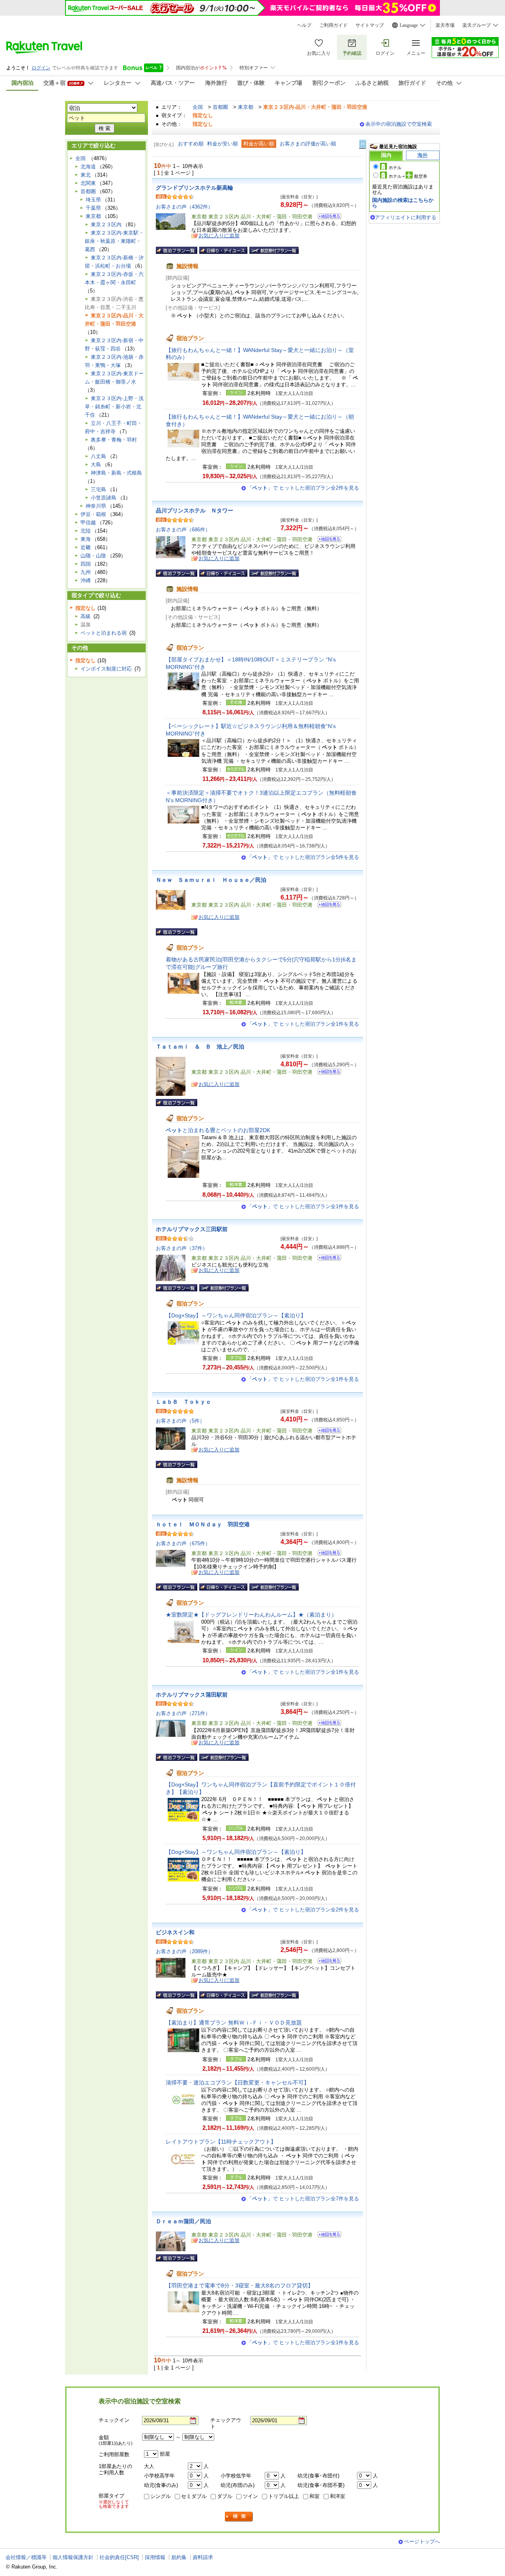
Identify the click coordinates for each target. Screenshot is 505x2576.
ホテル (395, 168)
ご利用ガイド (333, 25)
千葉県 (93, 208)
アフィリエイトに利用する (406, 217)
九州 (86, 572)
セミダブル (194, 2496)
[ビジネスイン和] (327, 1962)
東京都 (246, 107)
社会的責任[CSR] (119, 2557)
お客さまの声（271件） (183, 1713)
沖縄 (86, 580)
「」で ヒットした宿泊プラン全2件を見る (303, 488)
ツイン (250, 2496)
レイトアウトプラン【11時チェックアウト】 (221, 2142)
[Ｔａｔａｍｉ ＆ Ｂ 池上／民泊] (327, 1073)
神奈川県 (96, 506)
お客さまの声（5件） (180, 1421)
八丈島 (98, 456)
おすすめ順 (191, 144)
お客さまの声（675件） (183, 1543)
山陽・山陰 (93, 556)
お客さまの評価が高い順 (308, 144)
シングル (161, 2496)
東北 (86, 175)
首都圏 (220, 107)
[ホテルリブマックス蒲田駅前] (327, 1724)
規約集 (179, 2557)
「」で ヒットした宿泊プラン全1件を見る (303, 1024)
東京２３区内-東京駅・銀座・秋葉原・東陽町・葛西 (114, 241)
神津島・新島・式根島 (116, 473)
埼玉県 (93, 200)
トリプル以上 (284, 2496)
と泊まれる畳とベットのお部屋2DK (218, 1130)
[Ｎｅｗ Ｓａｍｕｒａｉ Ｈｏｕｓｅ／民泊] (327, 906)
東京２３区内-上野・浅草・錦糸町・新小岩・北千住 (114, 407)
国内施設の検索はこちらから (403, 203)
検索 (239, 2517)
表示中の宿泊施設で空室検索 (399, 124)
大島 (96, 465)
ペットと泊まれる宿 (104, 633)
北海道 (88, 167)
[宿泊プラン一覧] (177, 250)
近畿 (86, 547)
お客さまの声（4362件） (184, 207)
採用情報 (155, 2557)
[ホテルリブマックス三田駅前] (327, 1259)
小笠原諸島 (104, 498)
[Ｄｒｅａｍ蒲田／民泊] (327, 2236)
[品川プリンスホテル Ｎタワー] (327, 540)
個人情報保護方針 (73, 2557)
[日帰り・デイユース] (223, 250)
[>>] (363, 144)
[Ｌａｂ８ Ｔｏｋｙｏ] (327, 1431)
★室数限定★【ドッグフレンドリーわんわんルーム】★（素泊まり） (251, 1615)
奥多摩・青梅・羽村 (114, 440)
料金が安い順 (223, 144)
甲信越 (88, 522)
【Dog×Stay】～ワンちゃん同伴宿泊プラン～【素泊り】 (236, 1315)
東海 (86, 539)
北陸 (86, 531)
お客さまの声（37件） (182, 1248)
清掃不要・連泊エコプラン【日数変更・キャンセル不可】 (238, 2082)
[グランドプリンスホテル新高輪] (327, 217)
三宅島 (98, 489)
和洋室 (338, 2496)
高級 (86, 616)
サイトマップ (370, 25)
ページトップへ (422, 2542)
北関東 (88, 183)
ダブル (225, 2496)
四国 (86, 564)
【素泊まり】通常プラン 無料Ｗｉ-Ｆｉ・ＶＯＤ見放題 (234, 2023)
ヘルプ (304, 25)
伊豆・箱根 (93, 514)
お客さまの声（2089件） (184, 1951)
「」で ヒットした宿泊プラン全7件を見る (303, 2199)
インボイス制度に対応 (106, 669)
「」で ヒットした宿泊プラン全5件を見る (303, 857)
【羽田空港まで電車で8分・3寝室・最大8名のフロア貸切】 (239, 2285)
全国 (198, 107)
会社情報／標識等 (26, 2557)
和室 (314, 2496)
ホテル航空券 (408, 176)
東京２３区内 (106, 224)
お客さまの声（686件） (183, 530)
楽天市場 (445, 25)
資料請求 (203, 2557)
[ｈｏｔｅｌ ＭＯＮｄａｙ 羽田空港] (327, 1554)
